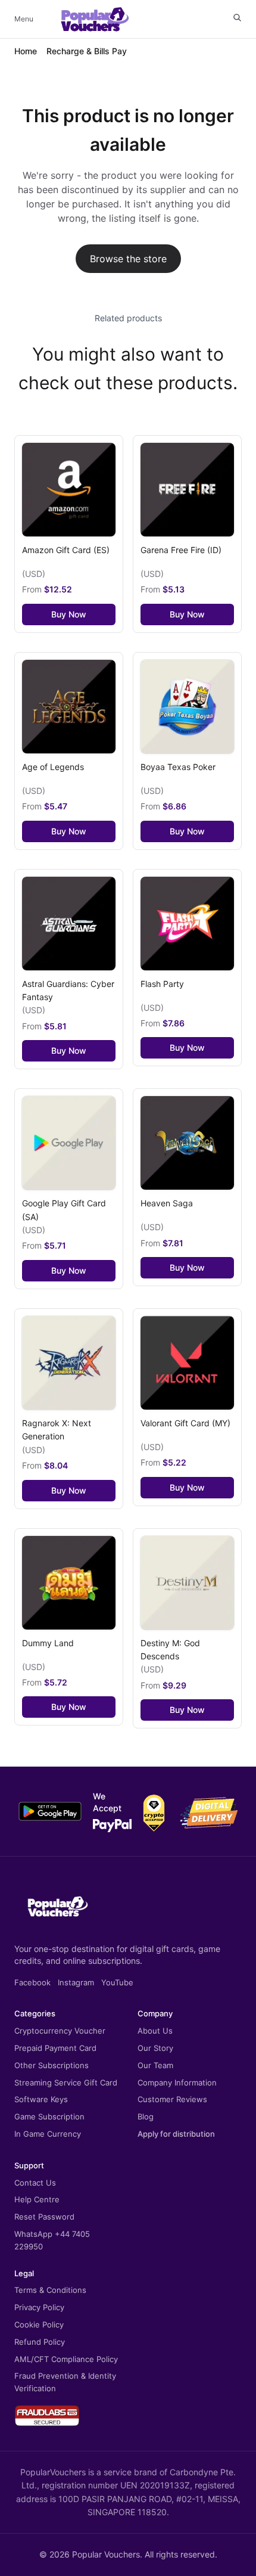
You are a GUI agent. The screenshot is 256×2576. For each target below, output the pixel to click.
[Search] (237, 18)
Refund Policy (40, 2342)
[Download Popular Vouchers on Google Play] (50, 1811)
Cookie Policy (39, 2324)
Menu (24, 19)
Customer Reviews (172, 2099)
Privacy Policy (39, 2307)
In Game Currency (48, 2134)
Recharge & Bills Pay (87, 51)
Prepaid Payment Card (55, 2048)
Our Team (155, 2065)
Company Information (177, 2082)
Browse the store (128, 259)
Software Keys (41, 2099)
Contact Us (35, 2183)
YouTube (117, 1982)
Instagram (76, 1982)
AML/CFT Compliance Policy (66, 2359)
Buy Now (69, 614)
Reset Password (44, 2217)
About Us (155, 2031)
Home (26, 51)
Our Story (155, 2048)
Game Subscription (49, 2116)
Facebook (32, 1982)
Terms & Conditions (50, 2290)
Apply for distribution (176, 2134)
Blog (146, 2116)
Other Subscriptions (51, 2065)
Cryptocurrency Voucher (60, 2031)
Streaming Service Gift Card (66, 2082)
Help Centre (37, 2199)
